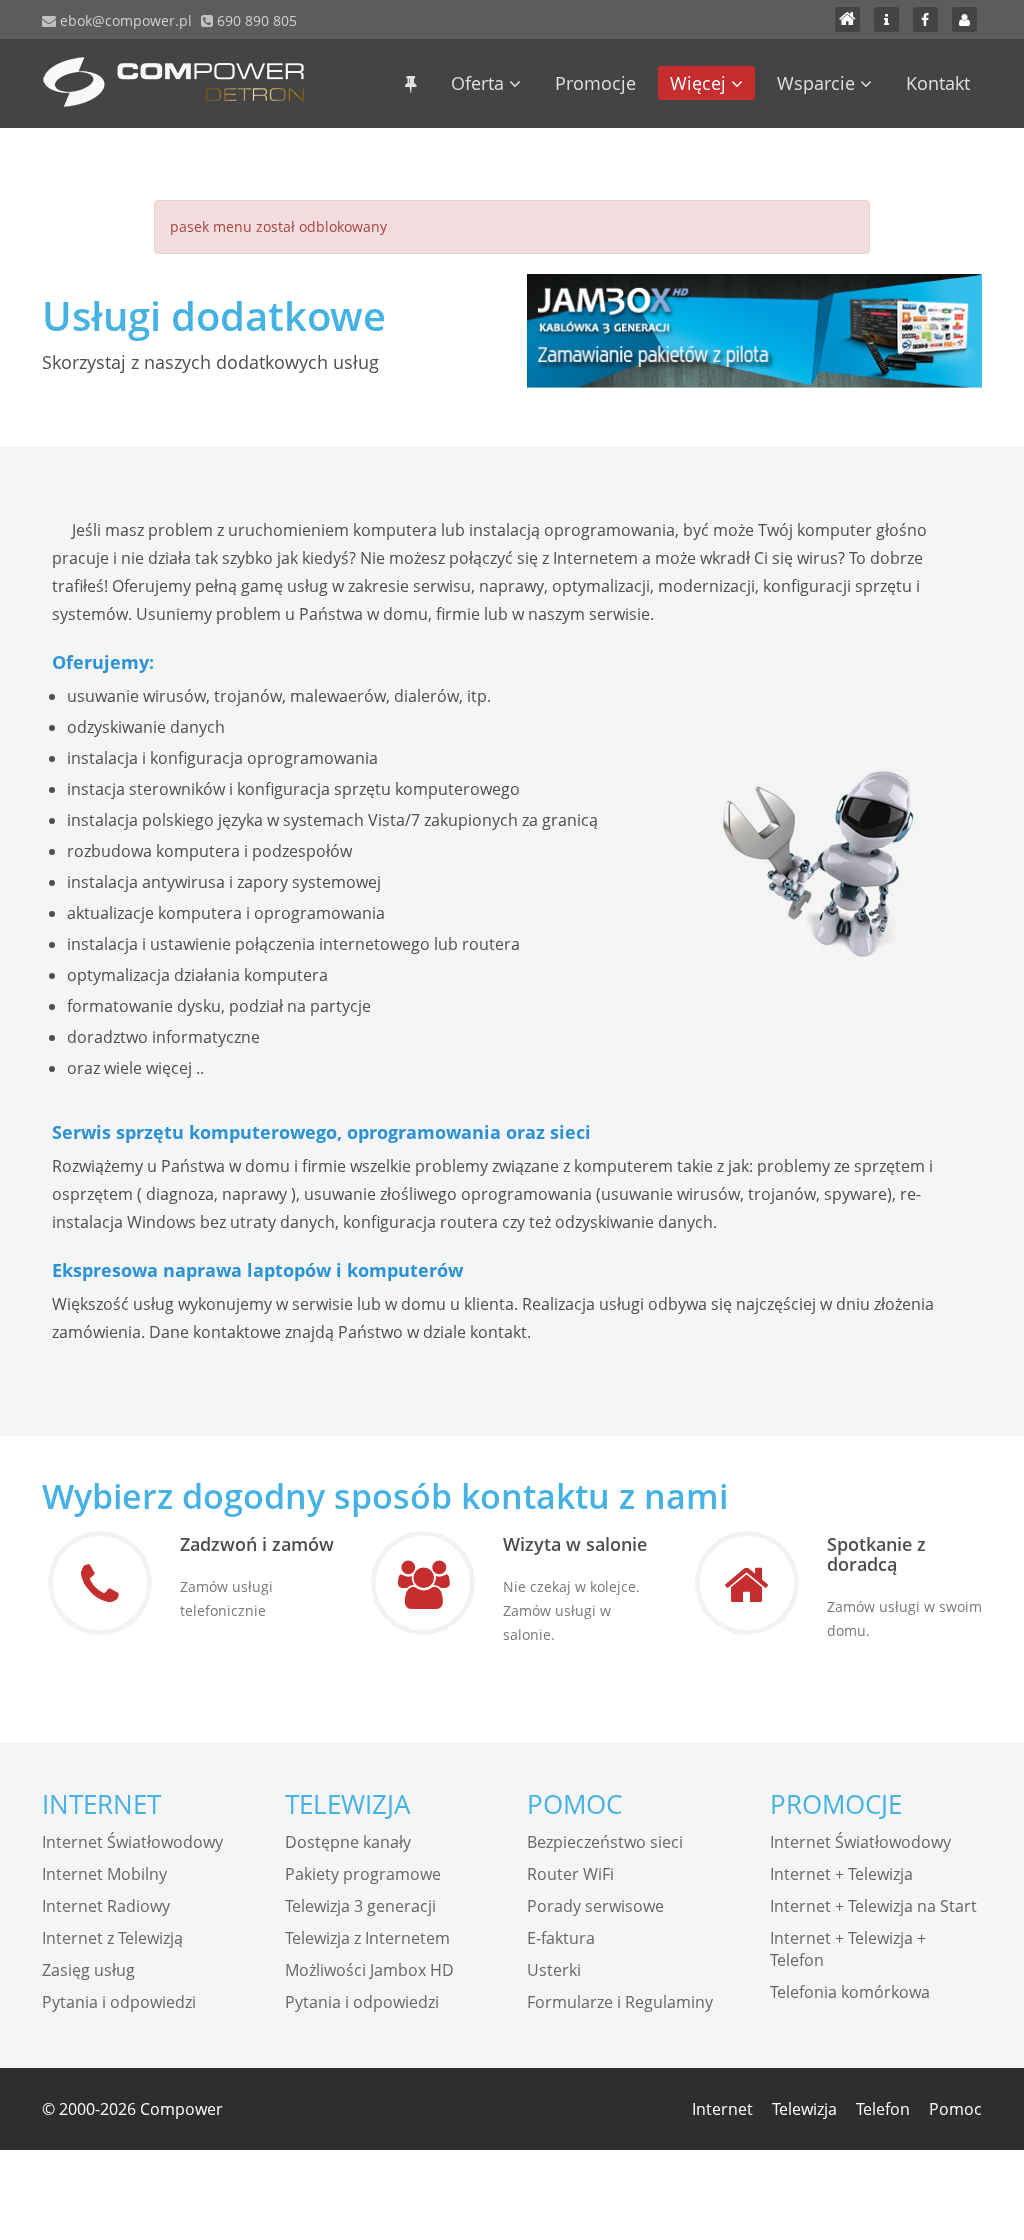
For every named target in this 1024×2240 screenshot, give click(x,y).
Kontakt (938, 83)
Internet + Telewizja (841, 1874)
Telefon (883, 2109)
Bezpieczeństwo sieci (605, 1842)
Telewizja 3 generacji (360, 1906)
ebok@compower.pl (124, 20)
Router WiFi (570, 1874)
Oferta (480, 83)
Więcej (700, 83)
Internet (722, 2109)
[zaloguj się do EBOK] (964, 19)
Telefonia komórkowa (850, 1992)
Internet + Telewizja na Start (873, 1906)
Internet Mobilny (104, 1874)
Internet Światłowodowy (132, 1842)
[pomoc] (886, 19)
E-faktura (561, 1938)
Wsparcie (818, 83)
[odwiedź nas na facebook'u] (925, 19)
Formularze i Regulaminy (620, 2002)
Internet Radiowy (106, 1906)
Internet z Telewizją (112, 1938)
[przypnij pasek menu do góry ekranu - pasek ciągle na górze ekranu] (411, 83)
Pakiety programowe (363, 1874)
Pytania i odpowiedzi (119, 2002)
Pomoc (955, 2109)
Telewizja (804, 2109)
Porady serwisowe (595, 1906)
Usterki (554, 1970)
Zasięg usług (88, 1970)
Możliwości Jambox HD (369, 1970)
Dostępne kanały (348, 1842)
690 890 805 (255, 20)
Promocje (595, 83)
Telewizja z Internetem (367, 1938)
